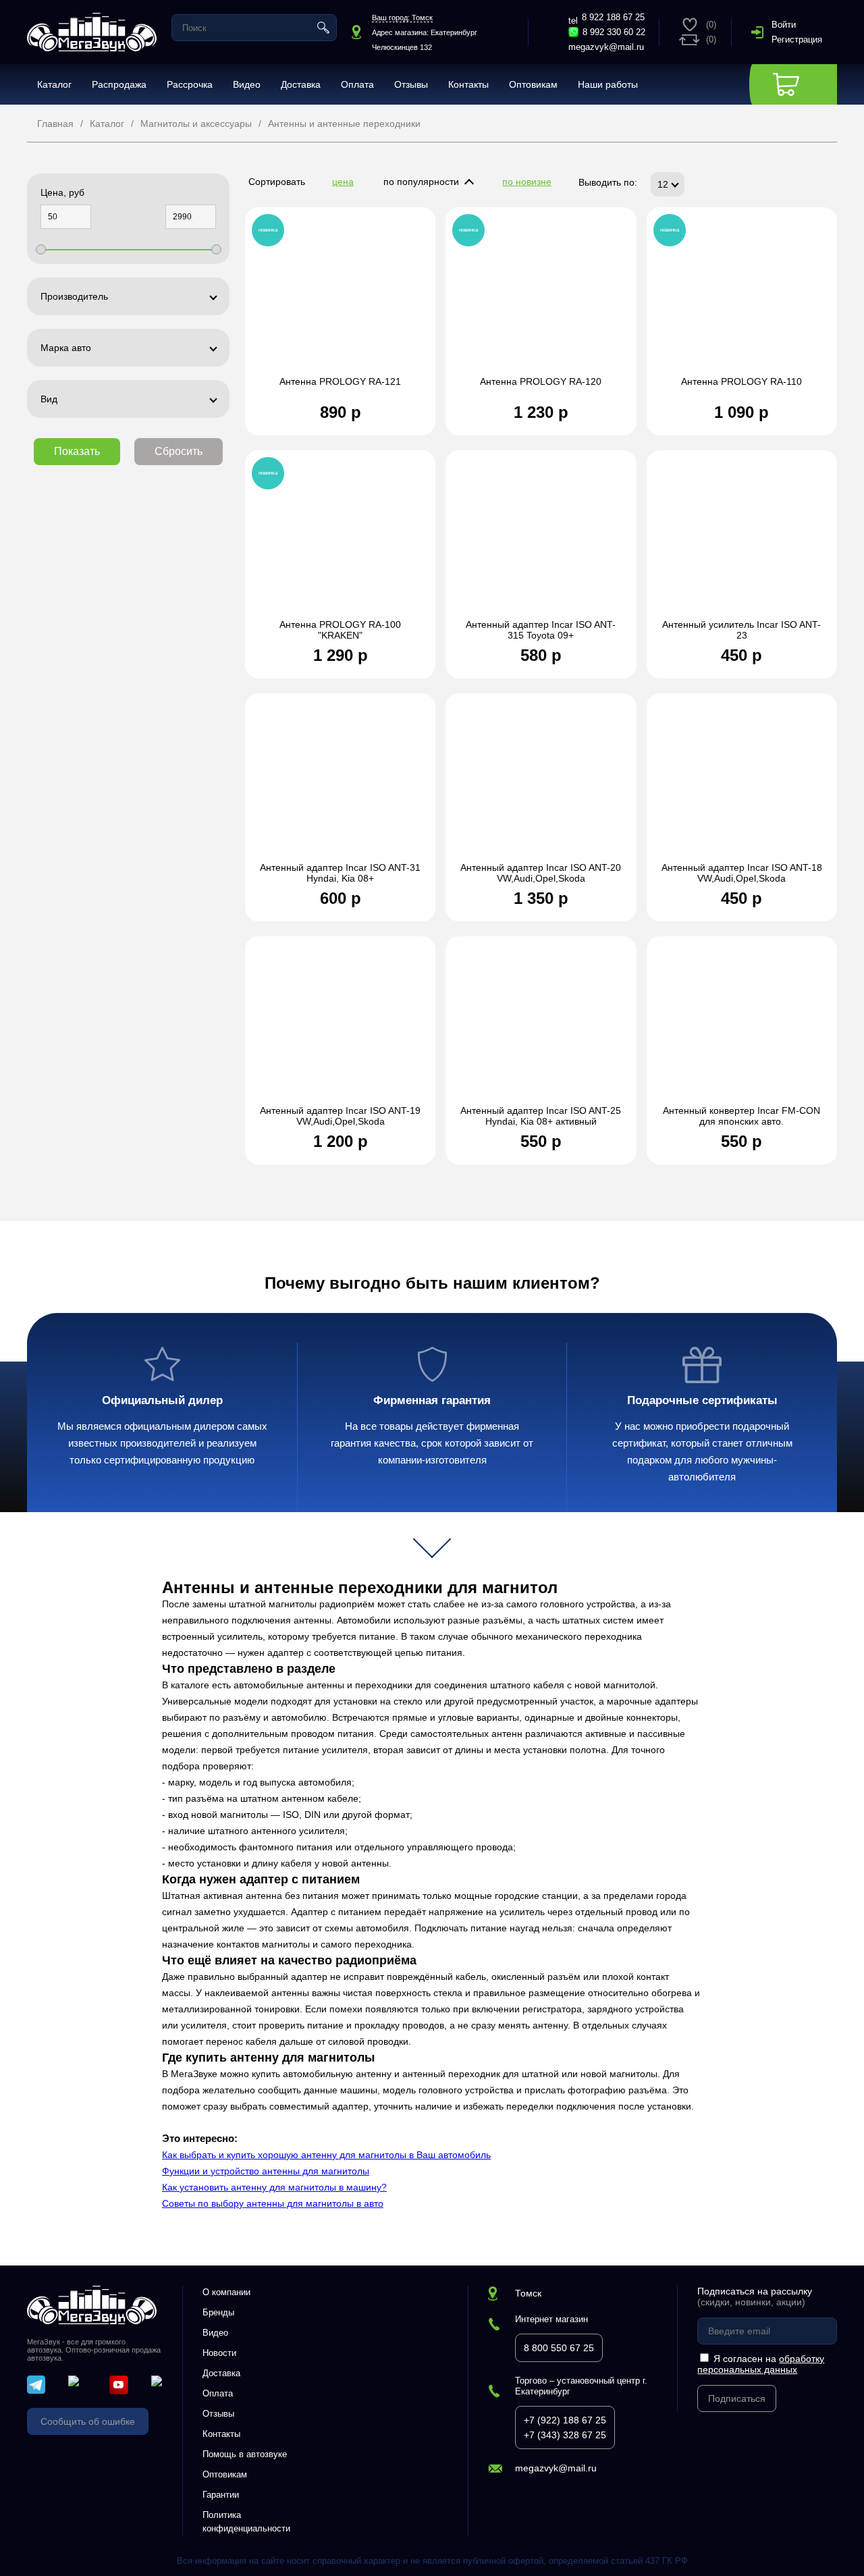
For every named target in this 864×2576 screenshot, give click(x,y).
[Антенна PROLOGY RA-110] (742, 298)
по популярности (421, 182)
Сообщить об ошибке (88, 2421)
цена (343, 182)
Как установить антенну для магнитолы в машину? (274, 2187)
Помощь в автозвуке (245, 2454)
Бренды (218, 2312)
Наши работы (608, 84)
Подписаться (737, 2398)
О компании (226, 2292)
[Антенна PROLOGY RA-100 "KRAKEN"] (340, 541)
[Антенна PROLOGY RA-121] (340, 298)
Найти (323, 28)
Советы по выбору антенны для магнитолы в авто (273, 2203)
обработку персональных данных (761, 2364)
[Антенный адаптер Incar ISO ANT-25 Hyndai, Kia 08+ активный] (541, 1027)
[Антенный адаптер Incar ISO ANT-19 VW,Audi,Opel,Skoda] (340, 1027)
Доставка (301, 84)
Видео (247, 84)
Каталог (54, 84)
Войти (784, 25)
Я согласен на (761, 2364)
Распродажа (119, 84)
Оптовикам (533, 84)
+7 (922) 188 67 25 (565, 2420)
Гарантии (221, 2495)
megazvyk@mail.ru (606, 47)
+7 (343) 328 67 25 (565, 2435)
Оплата (357, 84)
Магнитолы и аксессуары (196, 124)
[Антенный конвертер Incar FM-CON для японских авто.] (742, 1027)
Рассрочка (190, 84)
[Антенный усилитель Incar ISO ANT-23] (742, 541)
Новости (219, 2353)
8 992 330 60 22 (614, 32)
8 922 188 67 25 (613, 17)
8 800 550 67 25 (559, 2348)
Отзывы (411, 84)
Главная (55, 124)
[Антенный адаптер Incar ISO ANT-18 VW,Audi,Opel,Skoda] (742, 784)
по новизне (527, 182)
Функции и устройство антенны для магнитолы (266, 2171)
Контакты (468, 84)
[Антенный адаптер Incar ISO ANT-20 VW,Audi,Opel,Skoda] (541, 784)
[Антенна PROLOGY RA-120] (541, 298)
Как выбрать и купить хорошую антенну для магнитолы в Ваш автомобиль (326, 2155)
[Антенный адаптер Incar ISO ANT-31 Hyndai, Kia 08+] (340, 784)
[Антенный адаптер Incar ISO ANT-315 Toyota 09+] (541, 541)
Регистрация (797, 39)
